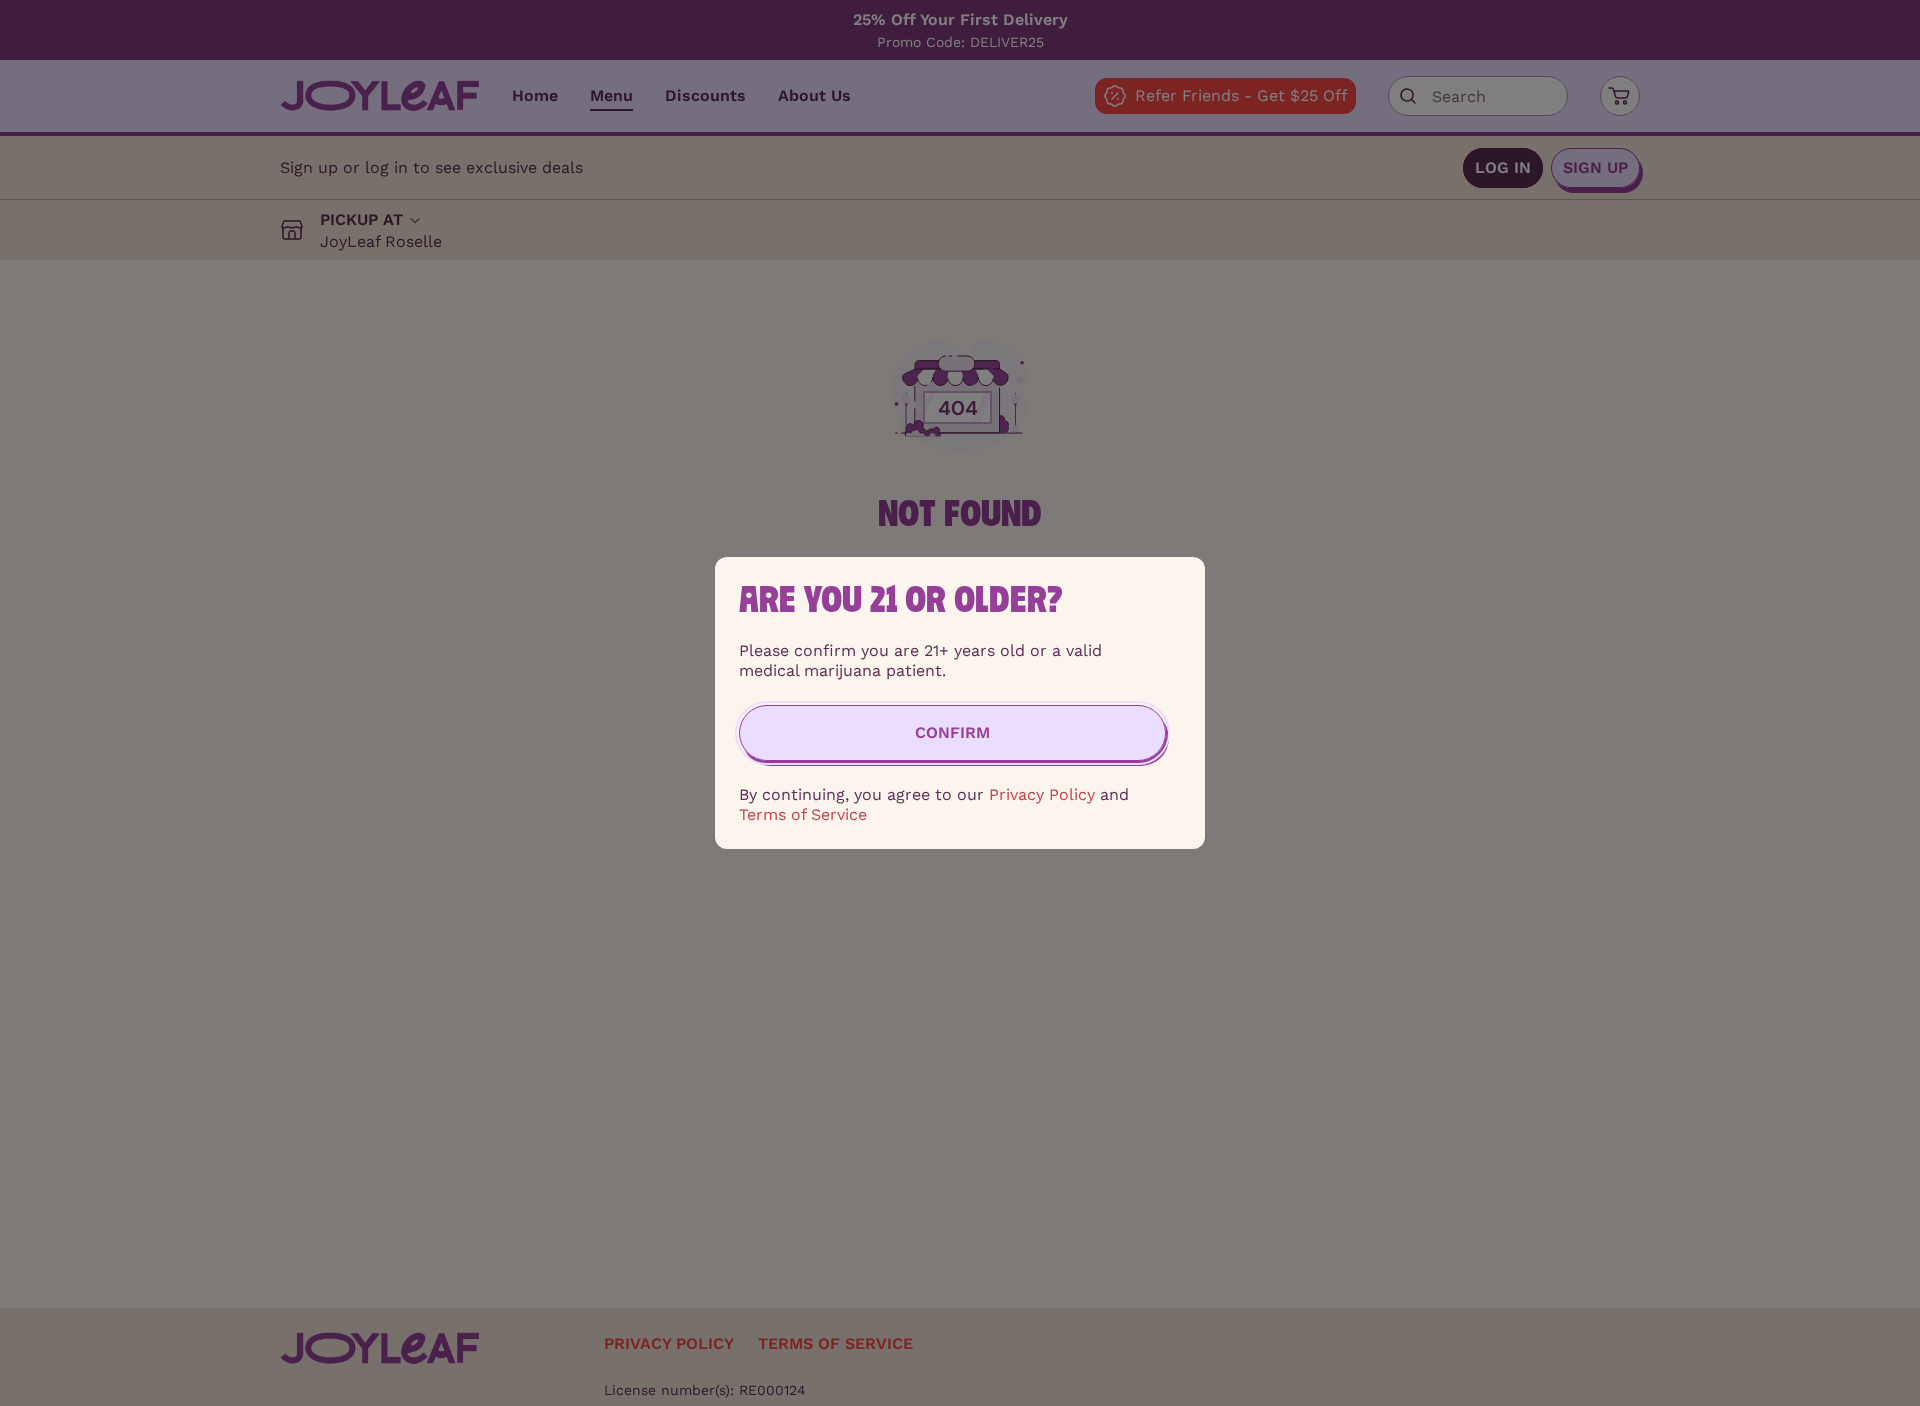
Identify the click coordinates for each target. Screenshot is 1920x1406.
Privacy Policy (1042, 794)
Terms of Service (803, 814)
